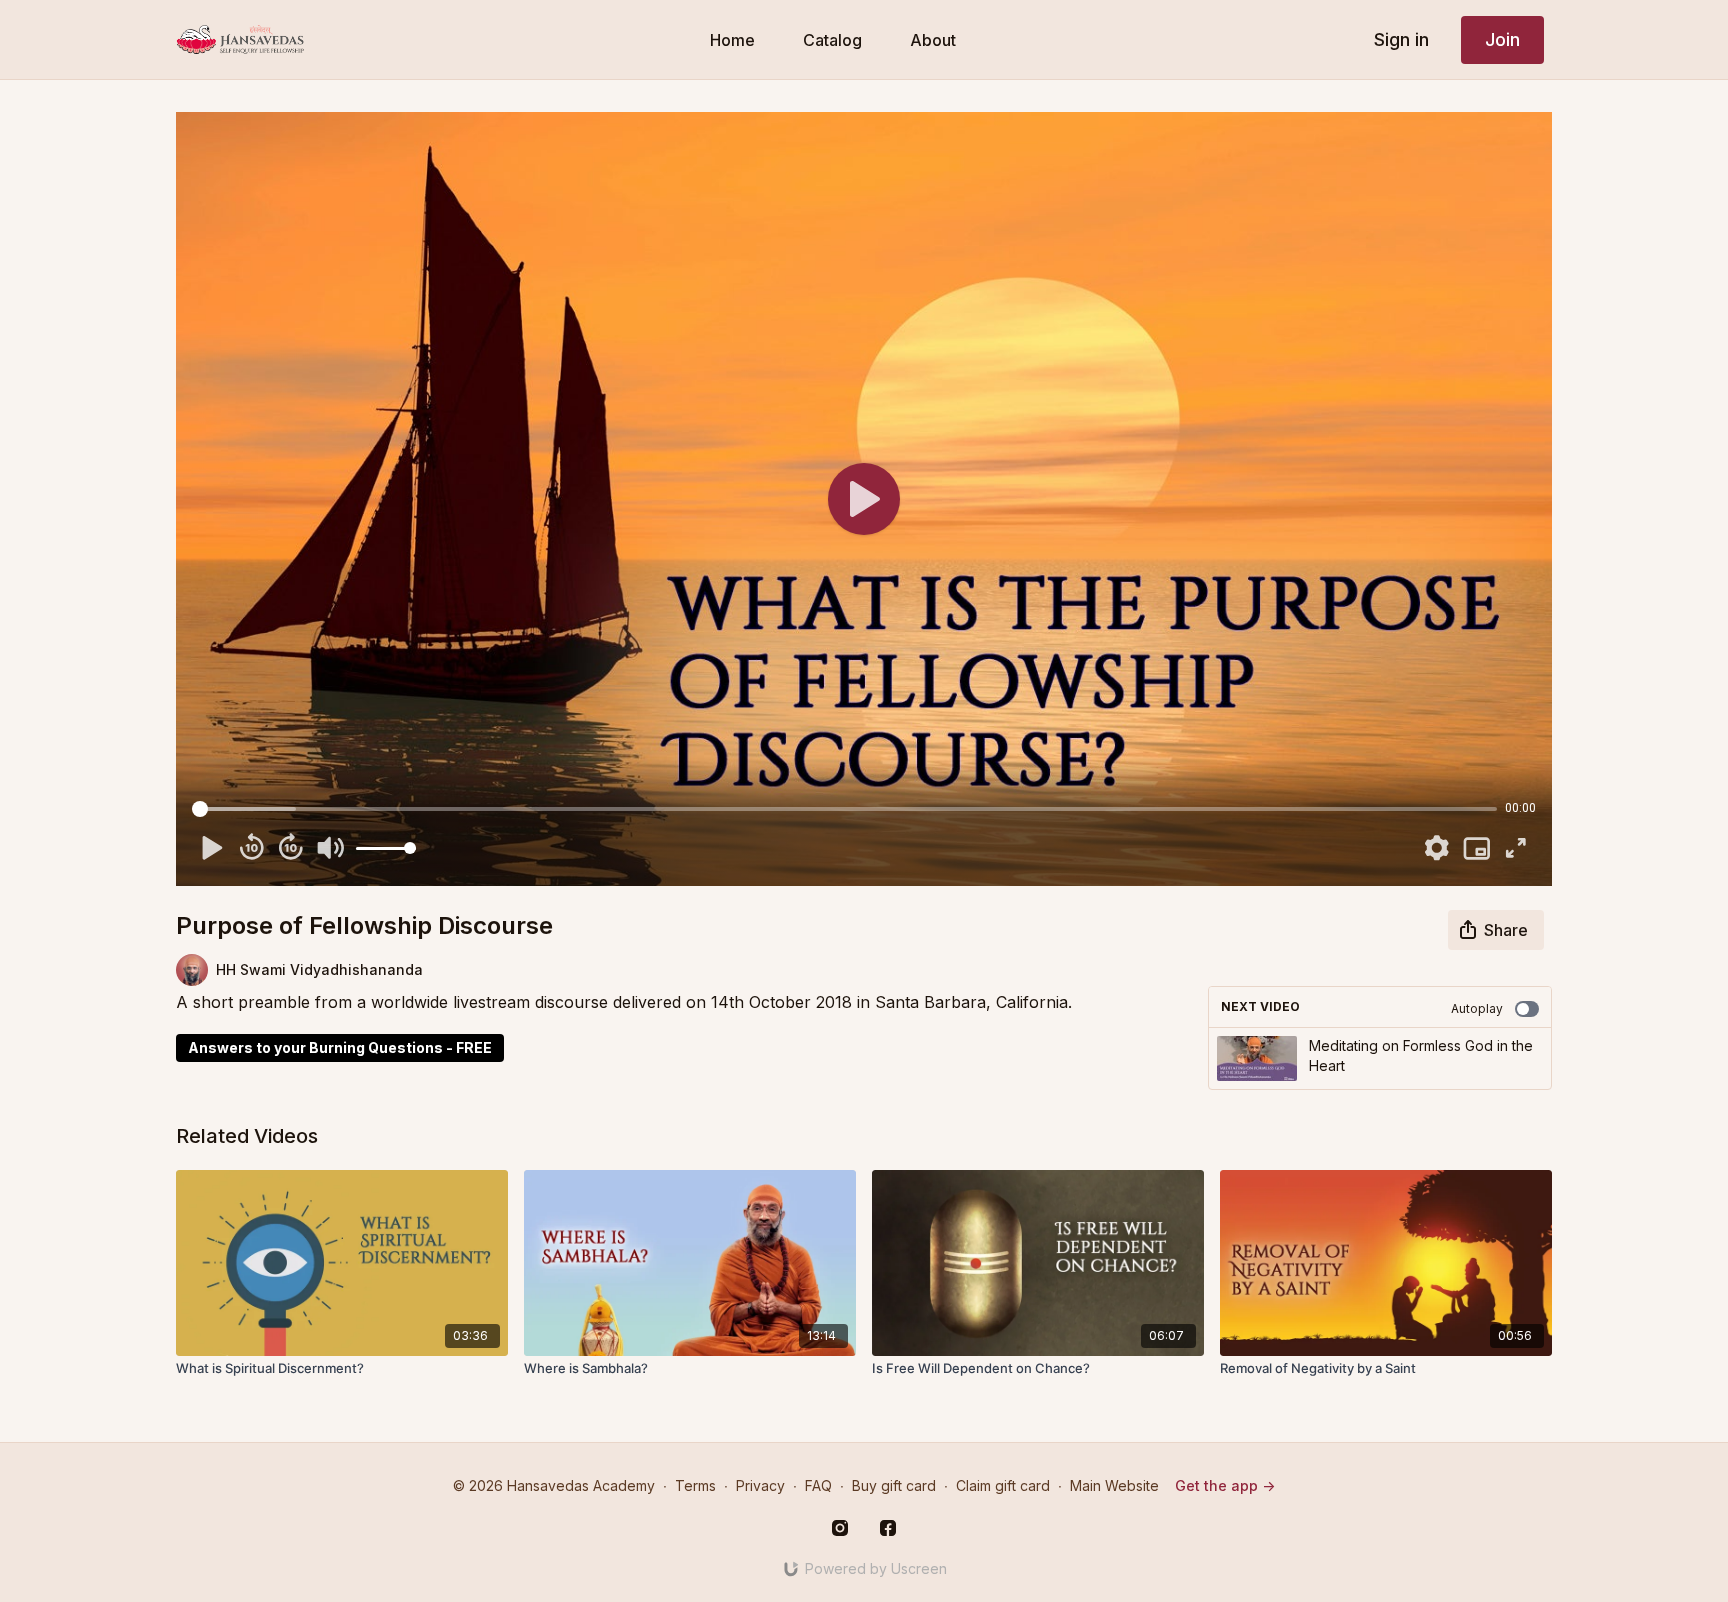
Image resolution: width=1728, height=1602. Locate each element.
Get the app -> (1225, 1485)
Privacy (760, 1485)
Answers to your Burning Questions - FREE (340, 1047)
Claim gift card (1003, 1485)
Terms (695, 1485)
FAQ (818, 1485)
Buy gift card (894, 1485)
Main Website (1114, 1485)
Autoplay (1477, 1008)
